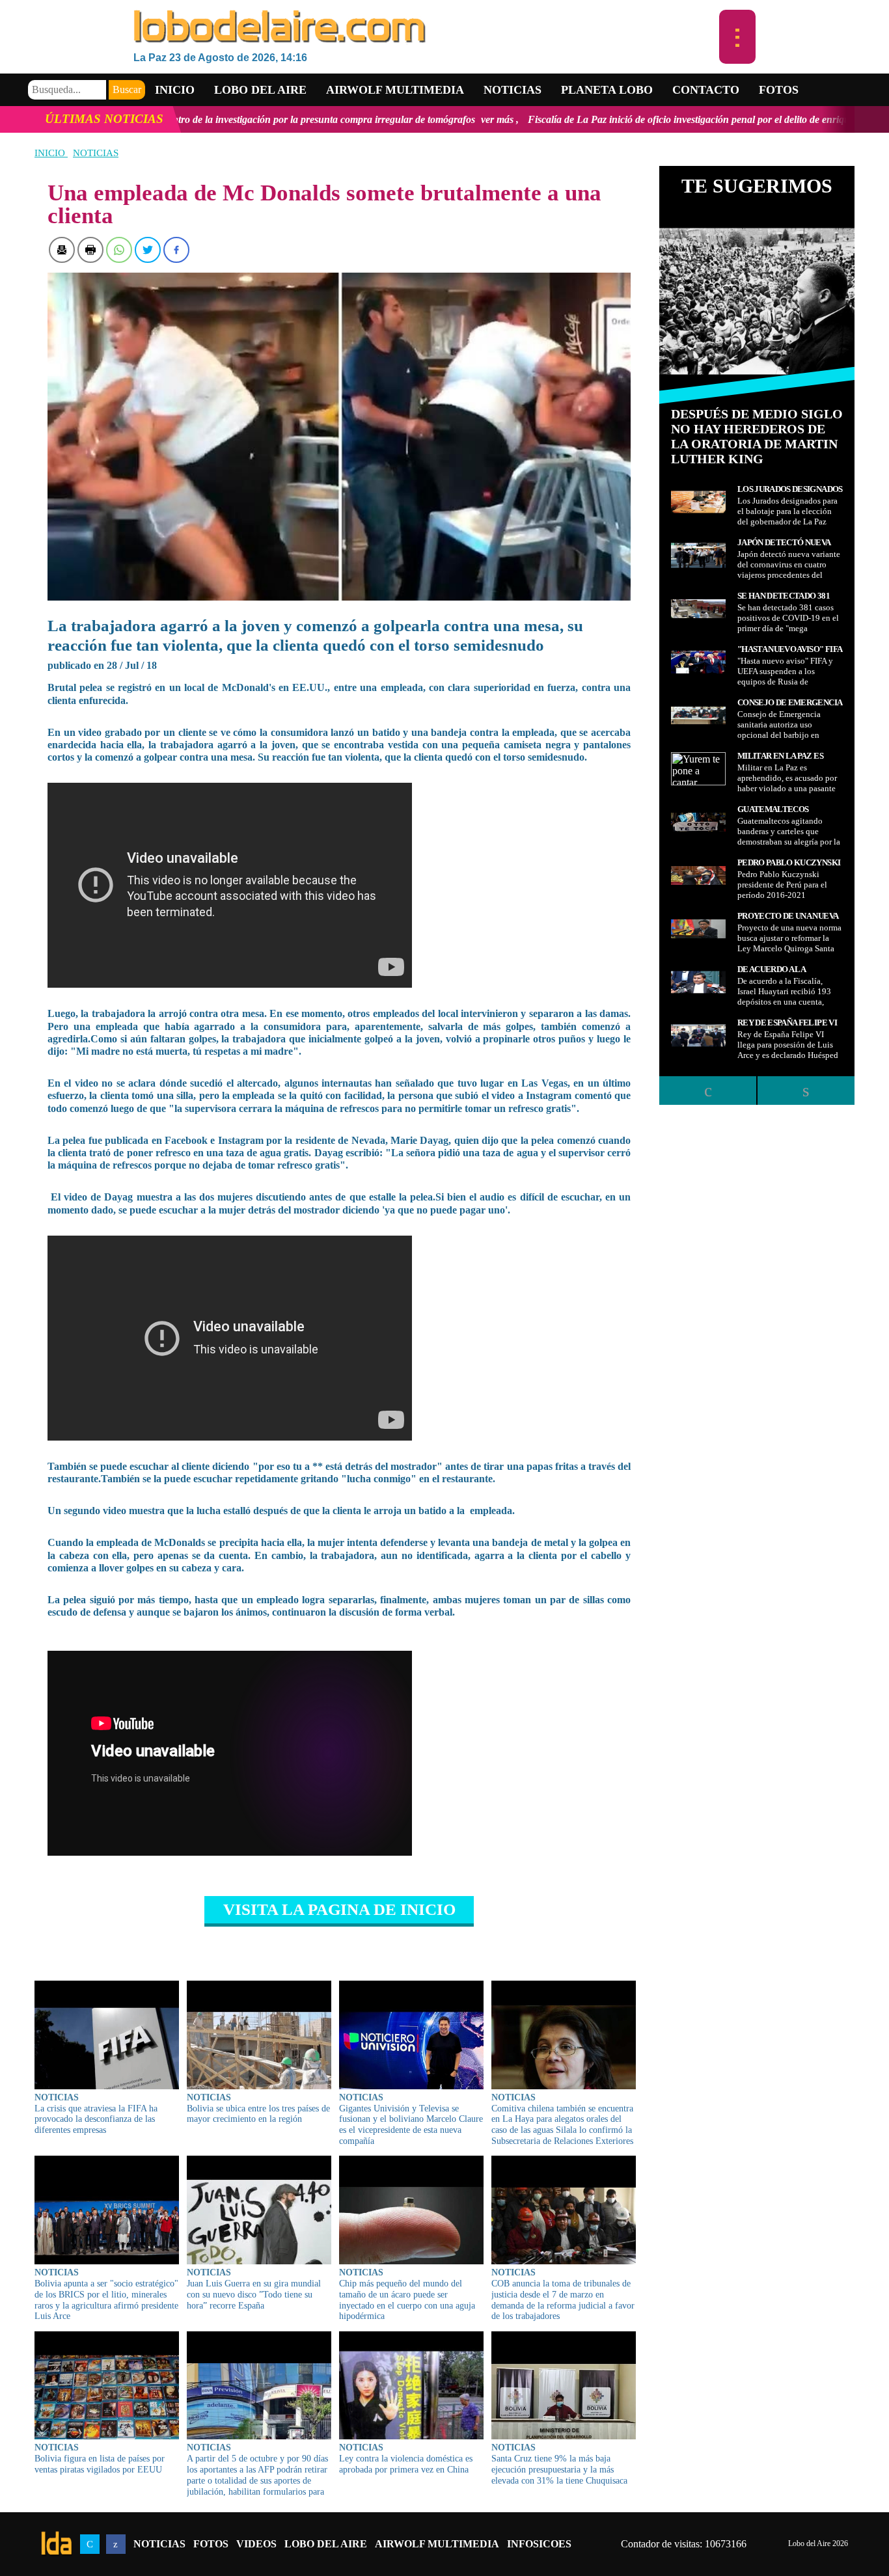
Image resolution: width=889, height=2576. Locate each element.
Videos (256, 2544)
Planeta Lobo (607, 90)
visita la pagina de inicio (339, 1909)
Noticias (513, 90)
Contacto (706, 90)
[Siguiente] (806, 1091)
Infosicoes (539, 2544)
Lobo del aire (260, 90)
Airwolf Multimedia (395, 90)
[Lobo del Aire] (426, 28)
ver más (314, 119)
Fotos (779, 90)
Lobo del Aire (326, 2544)
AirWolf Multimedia (437, 2544)
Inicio (175, 90)
